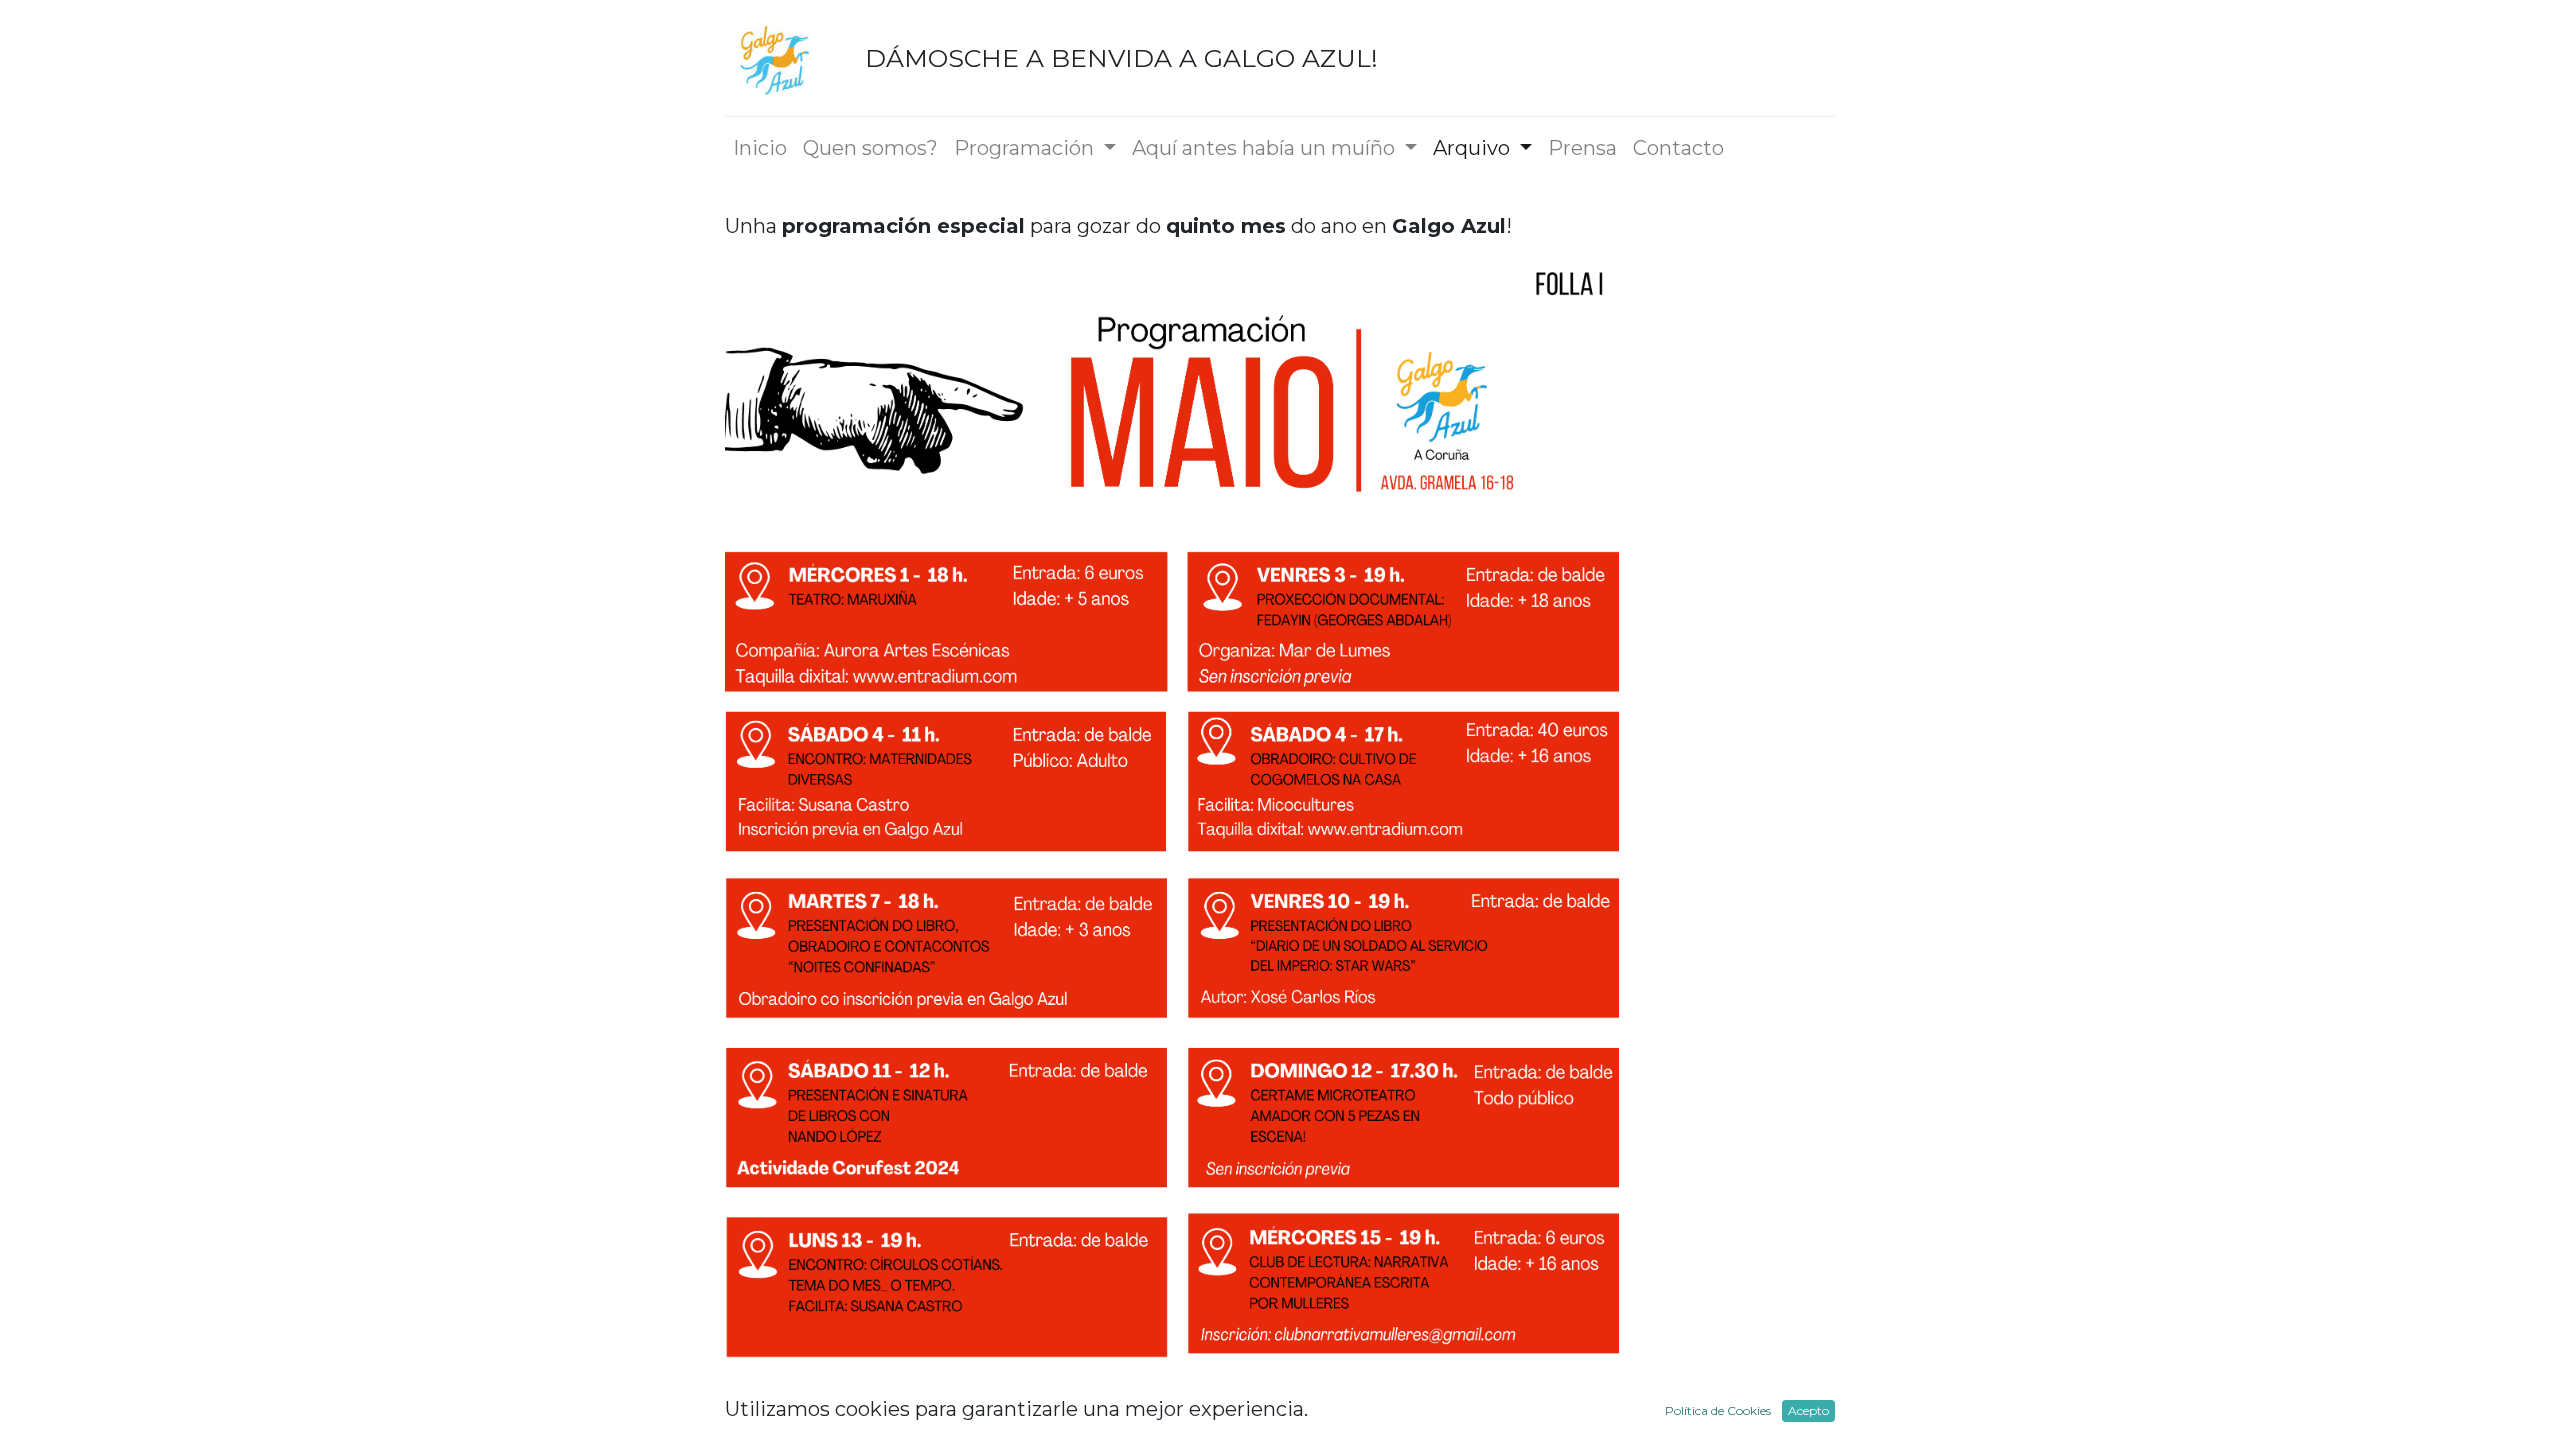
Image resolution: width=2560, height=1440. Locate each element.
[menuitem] (760, 148)
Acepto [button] (1808, 1410)
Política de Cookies (1718, 1410)
